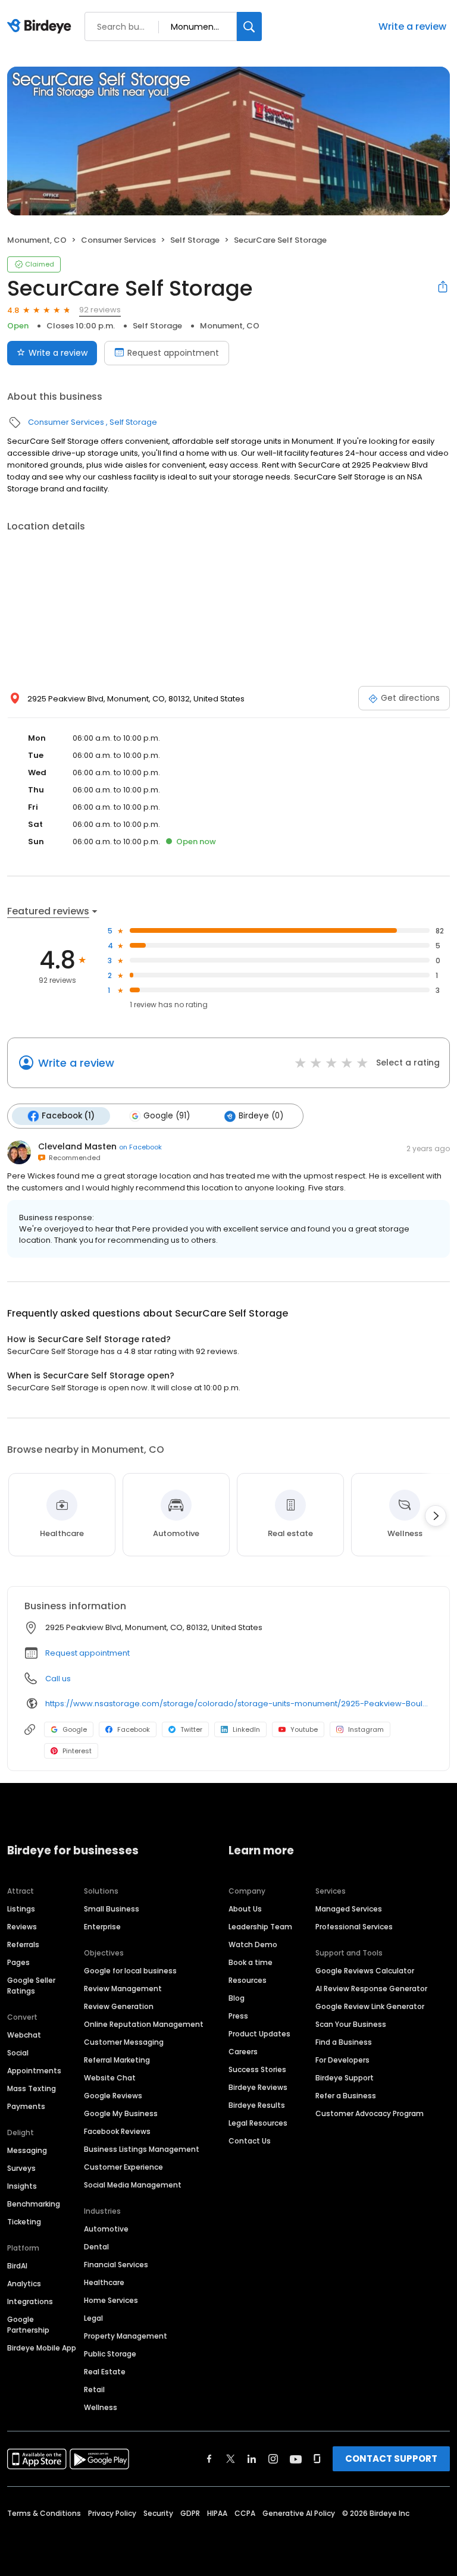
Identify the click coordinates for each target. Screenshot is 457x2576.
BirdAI (17, 2266)
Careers (243, 2052)
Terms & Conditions (44, 2513)
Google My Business (121, 2113)
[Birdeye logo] (41, 27)
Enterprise (102, 1927)
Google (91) (167, 1116)
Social (18, 2053)
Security (158, 2513)
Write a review (412, 26)
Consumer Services (118, 240)
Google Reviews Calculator (365, 1971)
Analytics (24, 2284)
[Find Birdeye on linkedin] (252, 2459)
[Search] (249, 26)
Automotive (106, 2229)
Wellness (101, 2407)
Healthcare (104, 2282)
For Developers (342, 2060)
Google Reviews (113, 2096)
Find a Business (344, 2042)
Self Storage (195, 240)
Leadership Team (260, 1927)
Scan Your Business (351, 2024)
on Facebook (140, 1147)
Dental (96, 2247)
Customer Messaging (124, 2042)
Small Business (112, 1909)
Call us (58, 1679)
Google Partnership (28, 2325)
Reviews (22, 1927)
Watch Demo (253, 1944)
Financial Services (116, 2265)
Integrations (30, 2301)
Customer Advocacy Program (370, 2113)
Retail (94, 2389)
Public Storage (110, 2354)
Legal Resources (258, 2123)
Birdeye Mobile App (42, 2348)
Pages (18, 1962)
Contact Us (250, 2141)
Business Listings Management (142, 2149)
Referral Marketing (117, 2060)
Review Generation (119, 2006)
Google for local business (130, 1971)
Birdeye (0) (261, 1116)
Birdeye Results (257, 2105)
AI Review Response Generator (371, 1989)
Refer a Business (346, 2096)
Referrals (23, 1944)
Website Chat (110, 2078)
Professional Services (354, 1927)
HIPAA (217, 2513)
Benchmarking (34, 2204)
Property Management (126, 2336)
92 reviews (100, 310)
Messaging (27, 2150)
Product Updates (259, 2034)
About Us (245, 1909)
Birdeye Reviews (258, 2087)
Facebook (134, 1729)
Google (75, 1729)
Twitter (191, 1729)
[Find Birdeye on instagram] (273, 2459)
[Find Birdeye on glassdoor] (317, 2459)
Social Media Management (133, 2185)
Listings (21, 1909)
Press (238, 2016)
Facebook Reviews (117, 2131)
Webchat (24, 2035)
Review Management (123, 1989)
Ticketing (24, 2222)
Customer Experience (123, 2167)
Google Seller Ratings (31, 1986)
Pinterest (77, 1751)
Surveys (21, 2168)
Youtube (304, 1729)
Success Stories (257, 2069)
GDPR (190, 2513)
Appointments (34, 2071)
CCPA (245, 2513)
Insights (22, 2186)
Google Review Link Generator (370, 2006)
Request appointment (173, 353)
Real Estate (105, 2372)
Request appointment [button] (87, 1653)
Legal (93, 2318)
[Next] (436, 1516)
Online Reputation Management (144, 2024)
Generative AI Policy (299, 2513)
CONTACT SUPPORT (391, 2459)
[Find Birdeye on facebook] (209, 2459)
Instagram (366, 1729)
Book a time (251, 1962)
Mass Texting (32, 2088)
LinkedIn (246, 1729)
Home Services (111, 2300)
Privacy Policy (112, 2513)
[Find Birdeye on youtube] (296, 2459)
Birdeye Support (345, 2078)
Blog (237, 1998)
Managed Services (349, 1909)
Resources (248, 1980)
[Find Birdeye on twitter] (231, 2459)
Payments (26, 2106)
